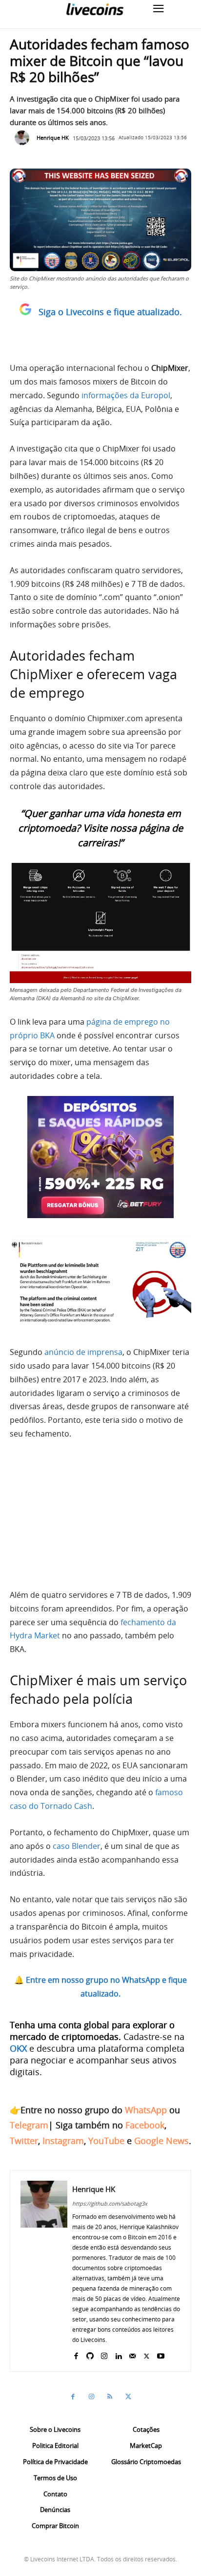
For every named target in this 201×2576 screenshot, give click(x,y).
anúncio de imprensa (83, 1352)
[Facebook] (76, 2354)
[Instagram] (104, 2354)
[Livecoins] (95, 9)
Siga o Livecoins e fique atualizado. (110, 312)
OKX (18, 2048)
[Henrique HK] (24, 138)
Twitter (24, 2141)
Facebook (145, 2125)
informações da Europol (126, 395)
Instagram (63, 2141)
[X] (147, 2354)
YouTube (106, 2141)
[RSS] (110, 2397)
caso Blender (77, 1846)
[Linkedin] (118, 2354)
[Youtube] (161, 2354)
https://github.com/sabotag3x (110, 2203)
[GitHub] (90, 2354)
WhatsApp (146, 2110)
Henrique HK (53, 138)
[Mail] (132, 2354)
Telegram (29, 2125)
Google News (161, 2141)
